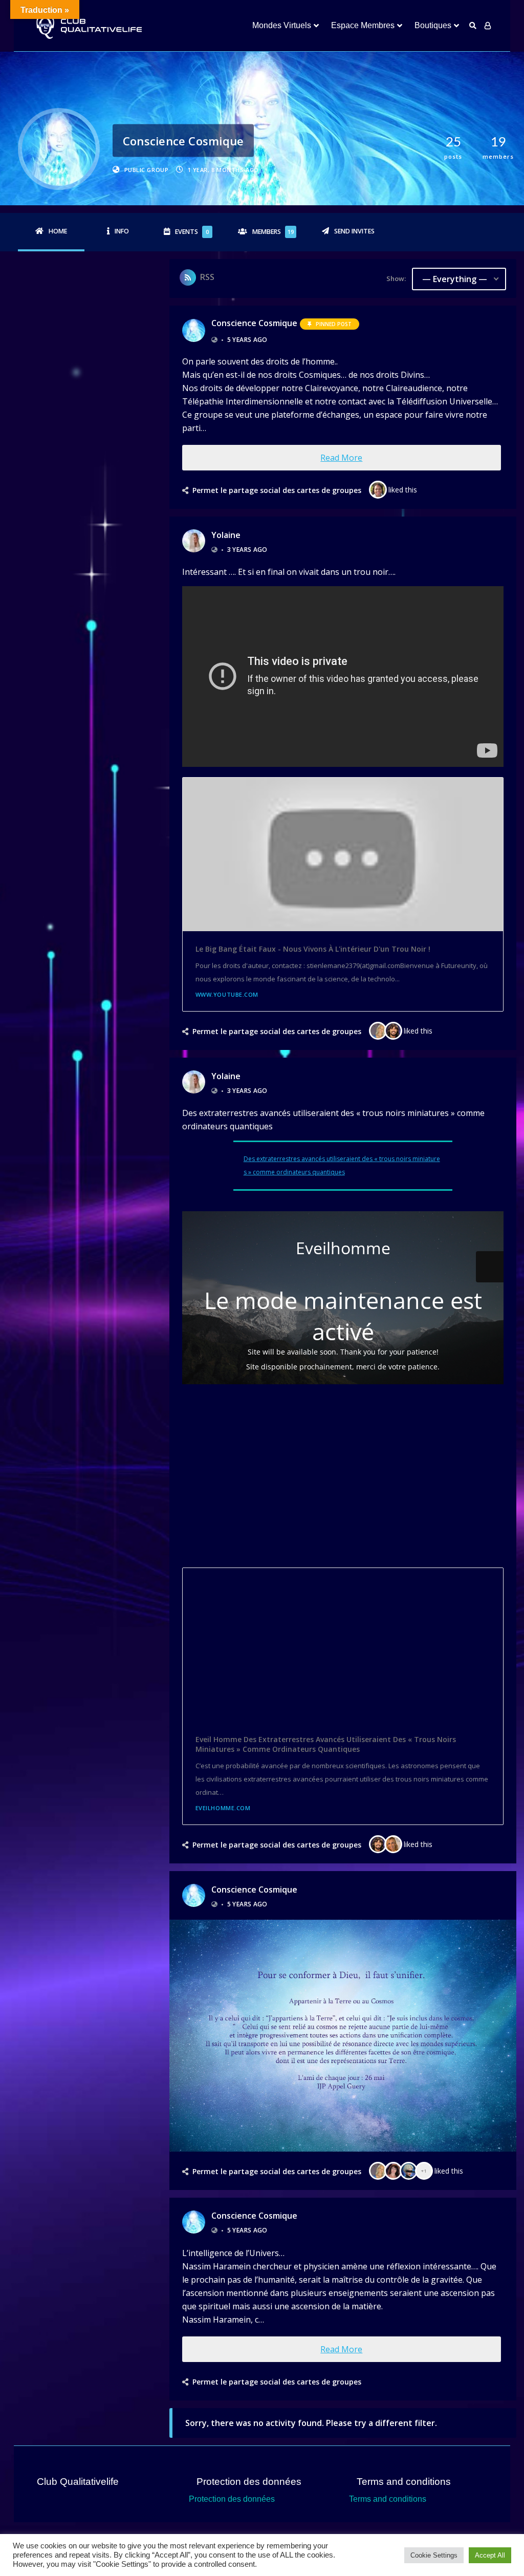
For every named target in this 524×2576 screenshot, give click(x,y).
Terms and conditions (388, 2499)
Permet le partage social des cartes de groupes (277, 490)
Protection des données (232, 2499)
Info (122, 231)
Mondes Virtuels (282, 25)
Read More (341, 458)
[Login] (488, 26)
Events (192, 232)
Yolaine (226, 535)
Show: (396, 278)
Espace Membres (363, 25)
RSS (207, 277)
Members (273, 232)
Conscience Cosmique (254, 323)
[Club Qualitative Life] (88, 26)
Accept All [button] (490, 2555)
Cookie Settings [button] (434, 2555)
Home (58, 231)
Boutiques (433, 25)
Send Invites (354, 231)
